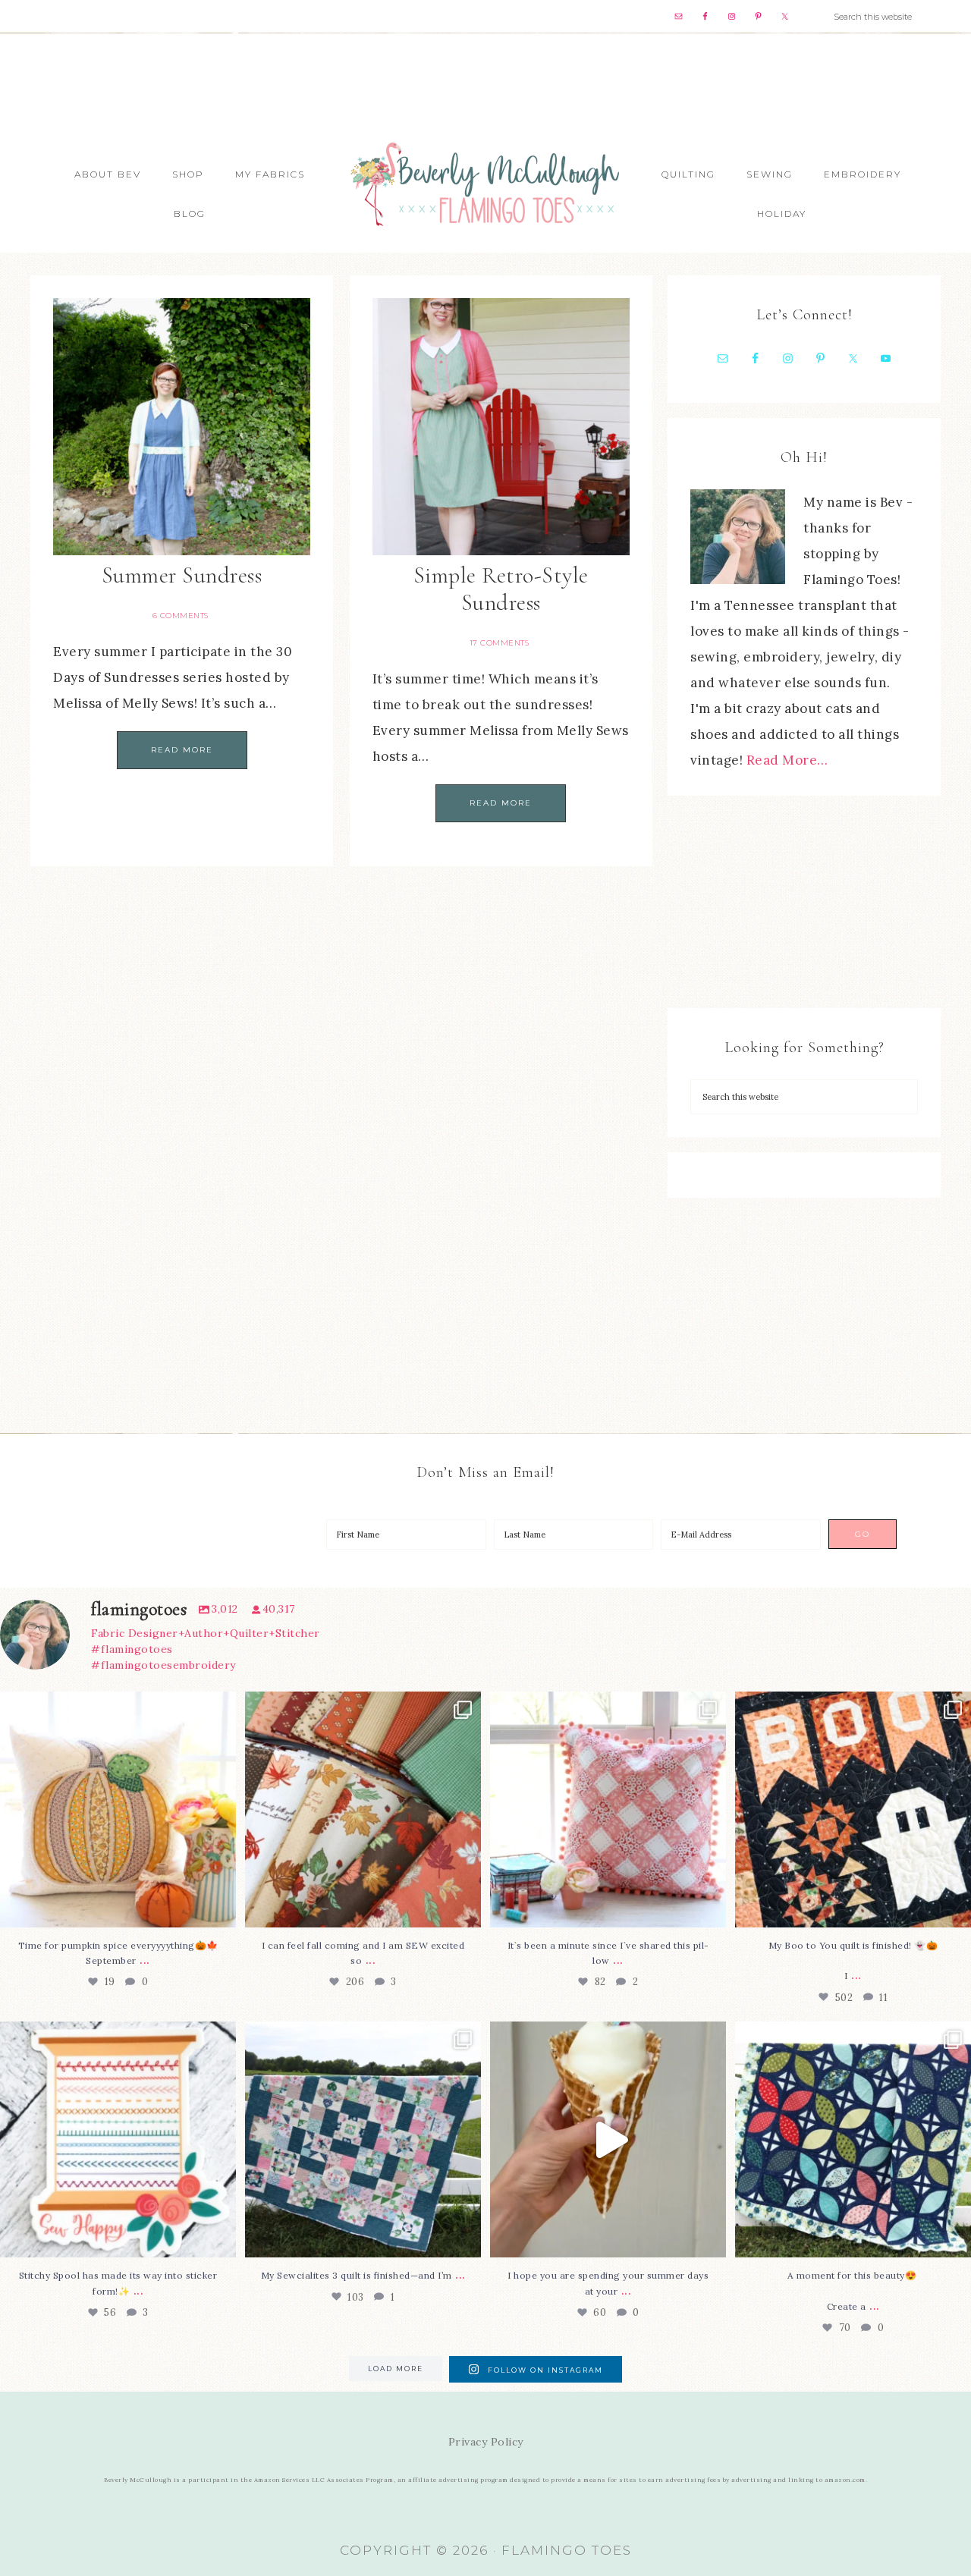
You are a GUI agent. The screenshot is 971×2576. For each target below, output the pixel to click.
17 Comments (500, 643)
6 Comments (181, 616)
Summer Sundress (182, 575)
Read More (182, 750)
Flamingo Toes (485, 183)
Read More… (787, 760)
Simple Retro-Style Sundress (501, 589)
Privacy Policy (486, 2442)
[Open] (118, 1809)
